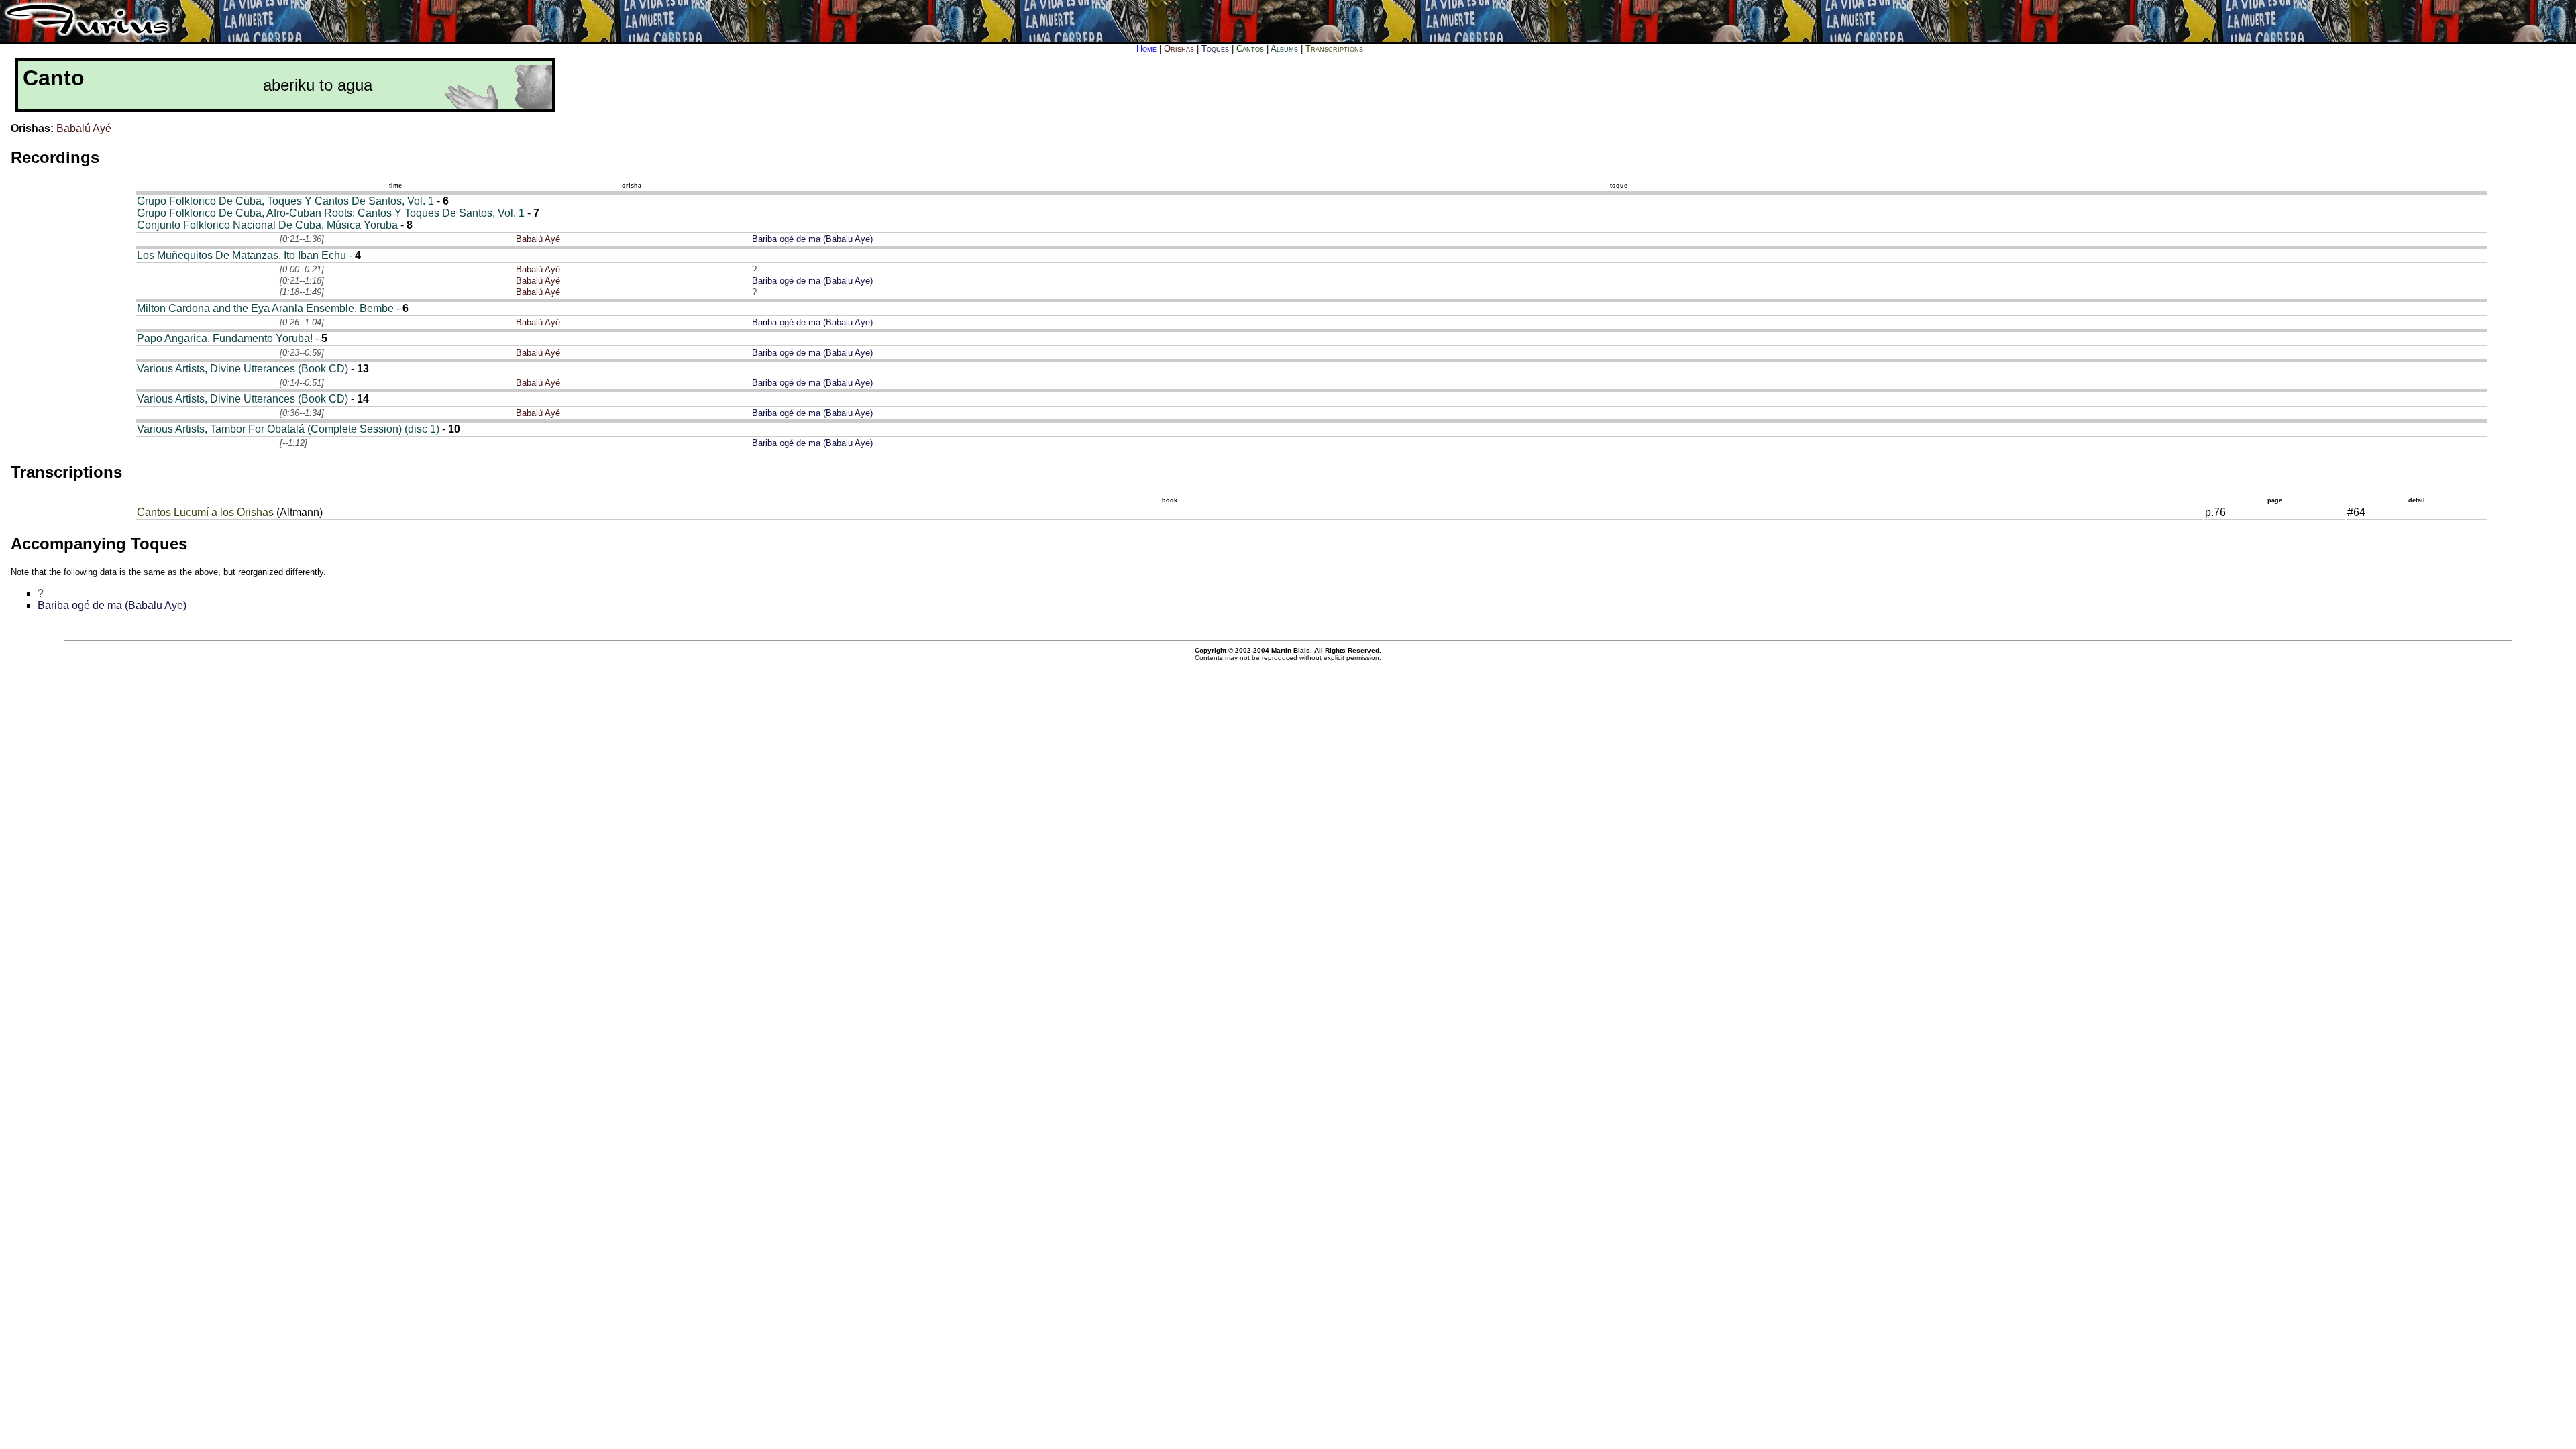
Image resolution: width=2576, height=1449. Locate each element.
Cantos (1250, 49)
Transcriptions (1334, 49)
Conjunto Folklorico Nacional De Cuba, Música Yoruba (267, 225)
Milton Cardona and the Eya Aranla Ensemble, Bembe (265, 308)
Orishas (1179, 49)
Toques (1215, 49)
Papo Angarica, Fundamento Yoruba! (225, 338)
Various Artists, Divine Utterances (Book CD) (243, 369)
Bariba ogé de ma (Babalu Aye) (812, 239)
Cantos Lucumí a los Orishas (205, 512)
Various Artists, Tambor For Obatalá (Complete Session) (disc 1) (288, 429)
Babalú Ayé (84, 128)
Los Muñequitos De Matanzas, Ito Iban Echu (241, 255)
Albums (1284, 49)
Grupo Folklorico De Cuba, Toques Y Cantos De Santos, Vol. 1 (285, 201)
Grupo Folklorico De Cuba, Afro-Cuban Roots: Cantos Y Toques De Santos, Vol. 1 (331, 213)
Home (1146, 49)
